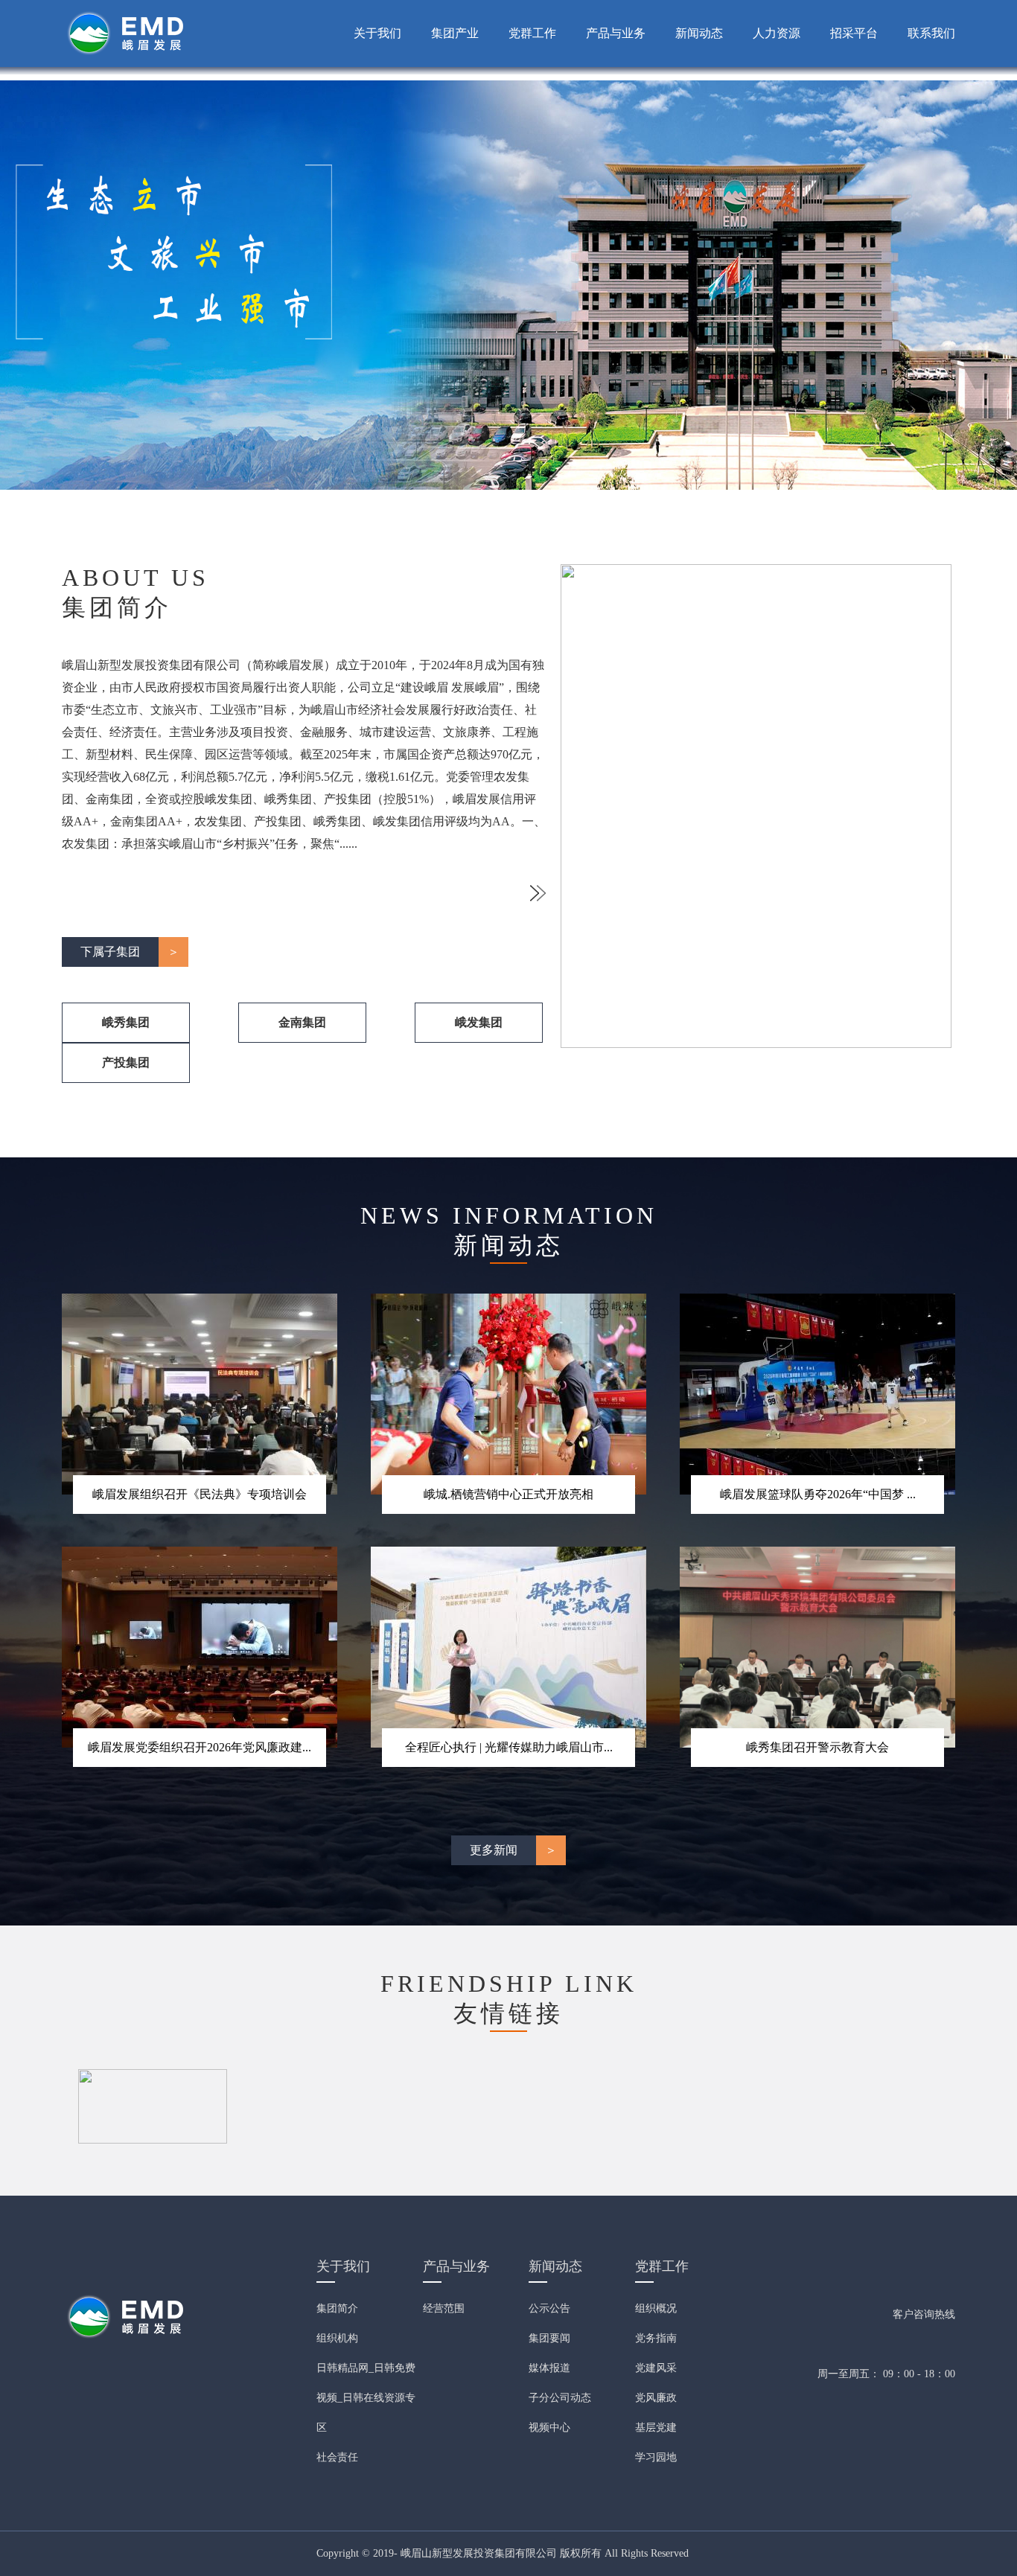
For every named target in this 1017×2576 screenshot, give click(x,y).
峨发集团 (479, 1022)
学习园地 (656, 2457)
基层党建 (656, 2428)
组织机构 (337, 2338)
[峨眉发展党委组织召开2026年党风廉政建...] (200, 1646)
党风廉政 (656, 2398)
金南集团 (302, 1022)
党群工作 (532, 33)
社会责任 (337, 2457)
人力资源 (777, 33)
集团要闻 (549, 2338)
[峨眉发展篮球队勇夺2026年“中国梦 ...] (817, 1393)
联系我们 (931, 33)
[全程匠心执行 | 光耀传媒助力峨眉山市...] (508, 1646)
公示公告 (549, 2308)
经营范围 (444, 2308)
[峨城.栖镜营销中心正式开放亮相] (508, 1393)
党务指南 (656, 2338)
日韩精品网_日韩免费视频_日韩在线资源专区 (366, 2398)
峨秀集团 (126, 1022)
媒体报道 (549, 2368)
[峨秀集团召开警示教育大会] (817, 1646)
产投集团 (126, 1062)
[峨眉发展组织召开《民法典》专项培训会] (200, 1393)
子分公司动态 (560, 2398)
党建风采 (656, 2368)
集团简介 (337, 2308)
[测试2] (153, 2105)
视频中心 (549, 2428)
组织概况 (656, 2308)
